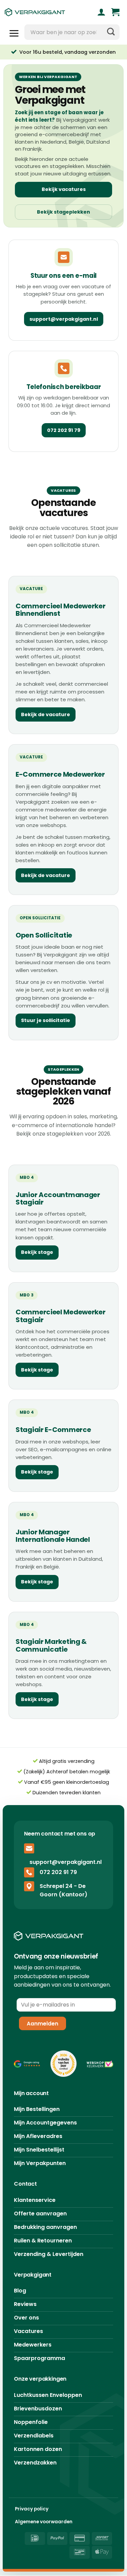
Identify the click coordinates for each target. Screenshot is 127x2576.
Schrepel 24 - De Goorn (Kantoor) (63, 1890)
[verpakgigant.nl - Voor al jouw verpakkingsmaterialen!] (43, 12)
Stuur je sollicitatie (46, 1020)
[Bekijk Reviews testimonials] (27, 2064)
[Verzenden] (111, 32)
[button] (115, 12)
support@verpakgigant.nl (64, 319)
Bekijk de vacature (46, 714)
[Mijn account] (101, 12)
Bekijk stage (37, 1252)
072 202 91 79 (64, 430)
